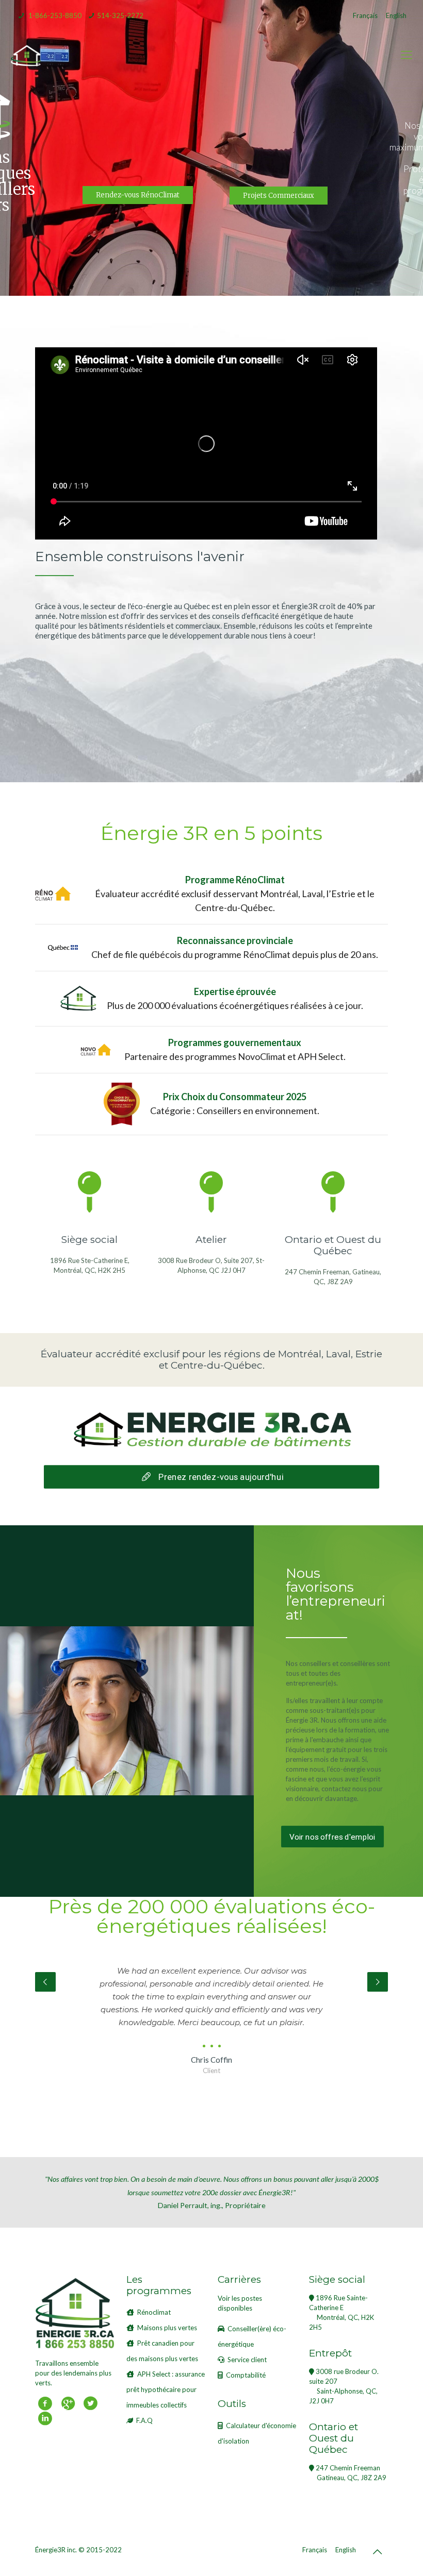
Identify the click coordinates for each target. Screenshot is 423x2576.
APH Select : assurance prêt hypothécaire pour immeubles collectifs (166, 2389)
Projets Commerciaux (279, 196)
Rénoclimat (154, 2312)
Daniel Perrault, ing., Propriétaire (212, 2192)
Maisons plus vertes (167, 2328)
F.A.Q (144, 2420)
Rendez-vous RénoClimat (138, 195)
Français (365, 15)
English (396, 15)
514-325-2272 (120, 15)
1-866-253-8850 (55, 15)
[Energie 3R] (26, 55)
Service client (247, 2360)
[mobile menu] (406, 55)
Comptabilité (246, 2375)
